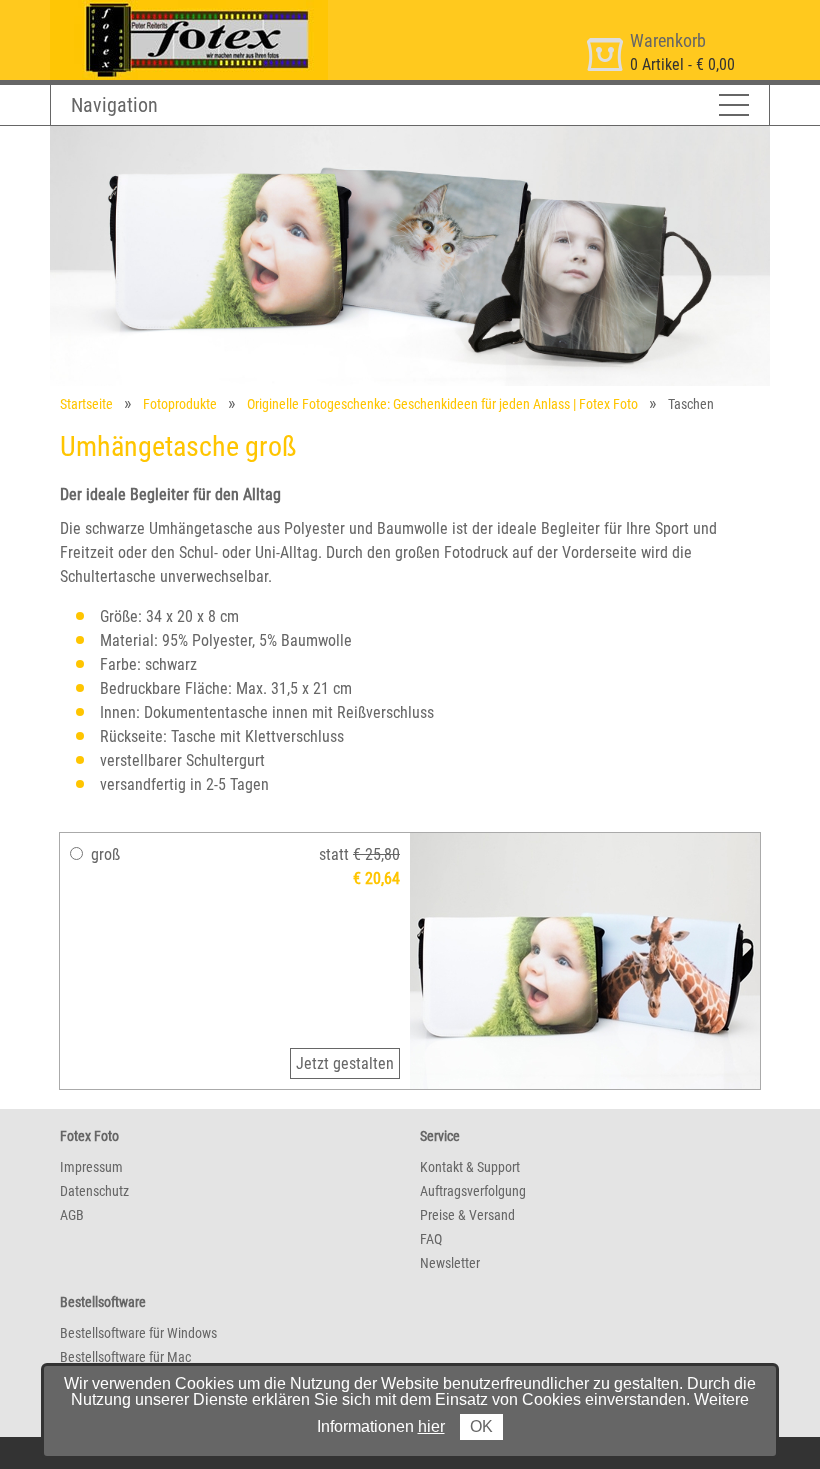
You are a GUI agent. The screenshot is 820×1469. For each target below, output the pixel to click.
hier (431, 1426)
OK (481, 1426)
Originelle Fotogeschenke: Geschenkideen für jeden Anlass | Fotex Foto (442, 404)
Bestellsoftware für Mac (125, 1357)
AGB (72, 1215)
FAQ (431, 1239)
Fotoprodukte (180, 404)
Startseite (86, 404)
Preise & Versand (467, 1215)
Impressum (91, 1167)
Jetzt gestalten (345, 1063)
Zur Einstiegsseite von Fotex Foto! (160, 8)
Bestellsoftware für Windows (138, 1333)
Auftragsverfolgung (473, 1191)
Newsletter (450, 1263)
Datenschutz (94, 1191)
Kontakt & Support (470, 1167)
